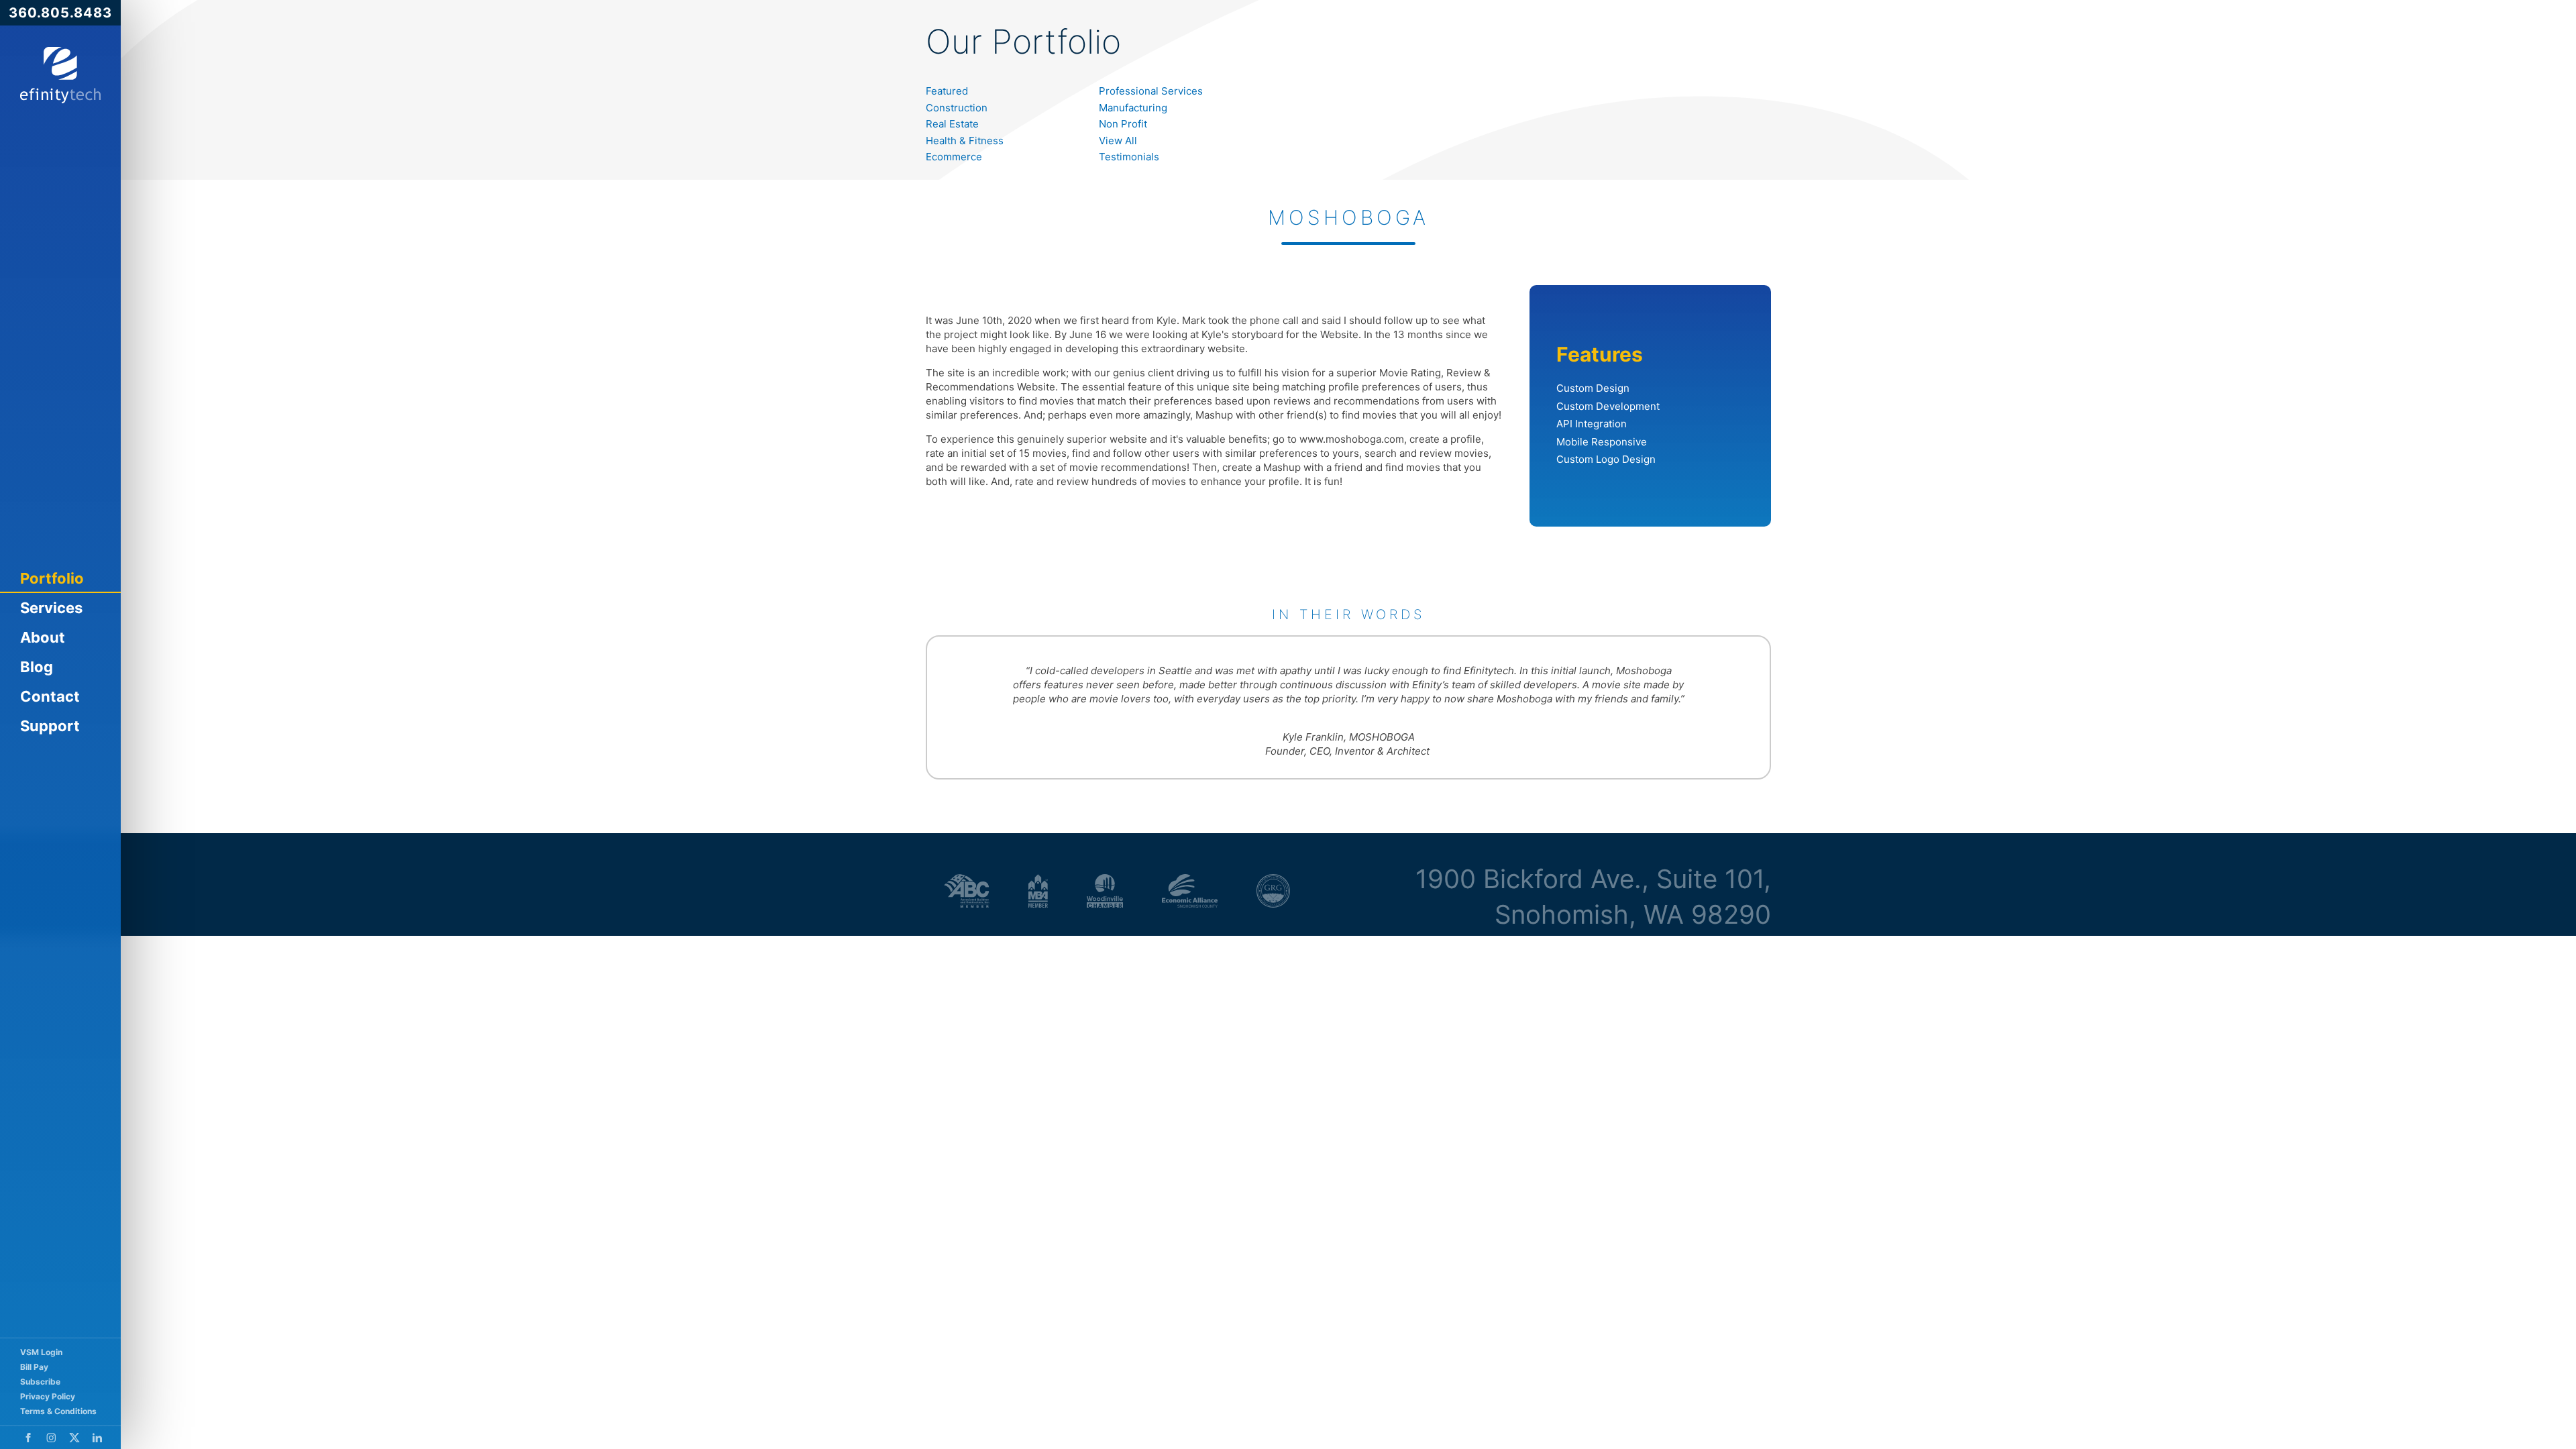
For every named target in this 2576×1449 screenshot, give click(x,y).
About (43, 637)
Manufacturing (1133, 108)
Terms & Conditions (58, 1411)
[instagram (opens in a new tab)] (51, 1438)
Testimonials (1129, 157)
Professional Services (1151, 91)
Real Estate (952, 124)
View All (1118, 141)
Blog (37, 667)
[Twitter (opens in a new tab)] (74, 1438)
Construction (957, 108)
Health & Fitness (965, 141)
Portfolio (52, 578)
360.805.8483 (60, 13)
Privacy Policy (48, 1396)
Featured (947, 91)
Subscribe (40, 1382)
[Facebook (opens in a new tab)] (28, 1438)
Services (51, 608)
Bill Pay (34, 1367)
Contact (50, 696)
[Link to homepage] (60, 75)
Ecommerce (954, 157)
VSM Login (41, 1352)
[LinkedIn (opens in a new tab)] (97, 1438)
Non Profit (1123, 124)
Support (50, 726)
